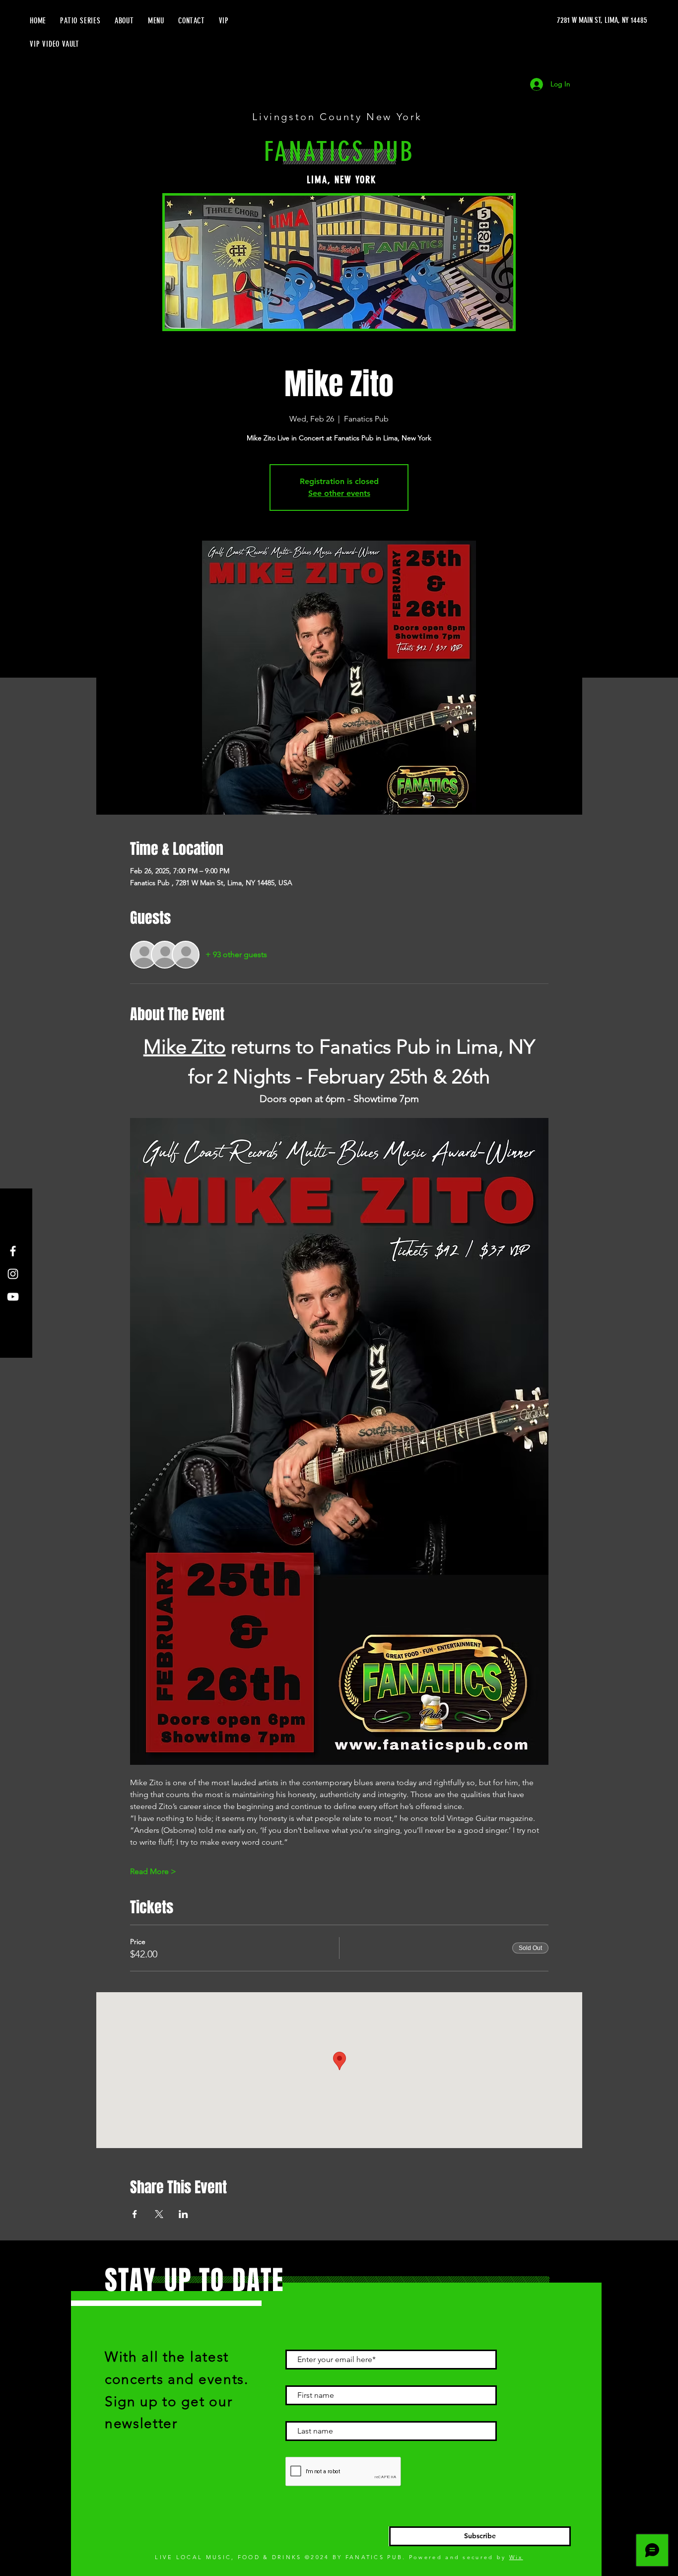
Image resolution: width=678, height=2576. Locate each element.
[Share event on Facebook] (135, 2214)
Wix (516, 2557)
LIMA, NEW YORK (341, 180)
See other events (339, 493)
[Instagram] (13, 1274)
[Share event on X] (159, 2214)
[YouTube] (13, 1297)
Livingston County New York (339, 117)
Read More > (153, 1871)
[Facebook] (13, 1251)
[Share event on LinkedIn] (183, 2214)
